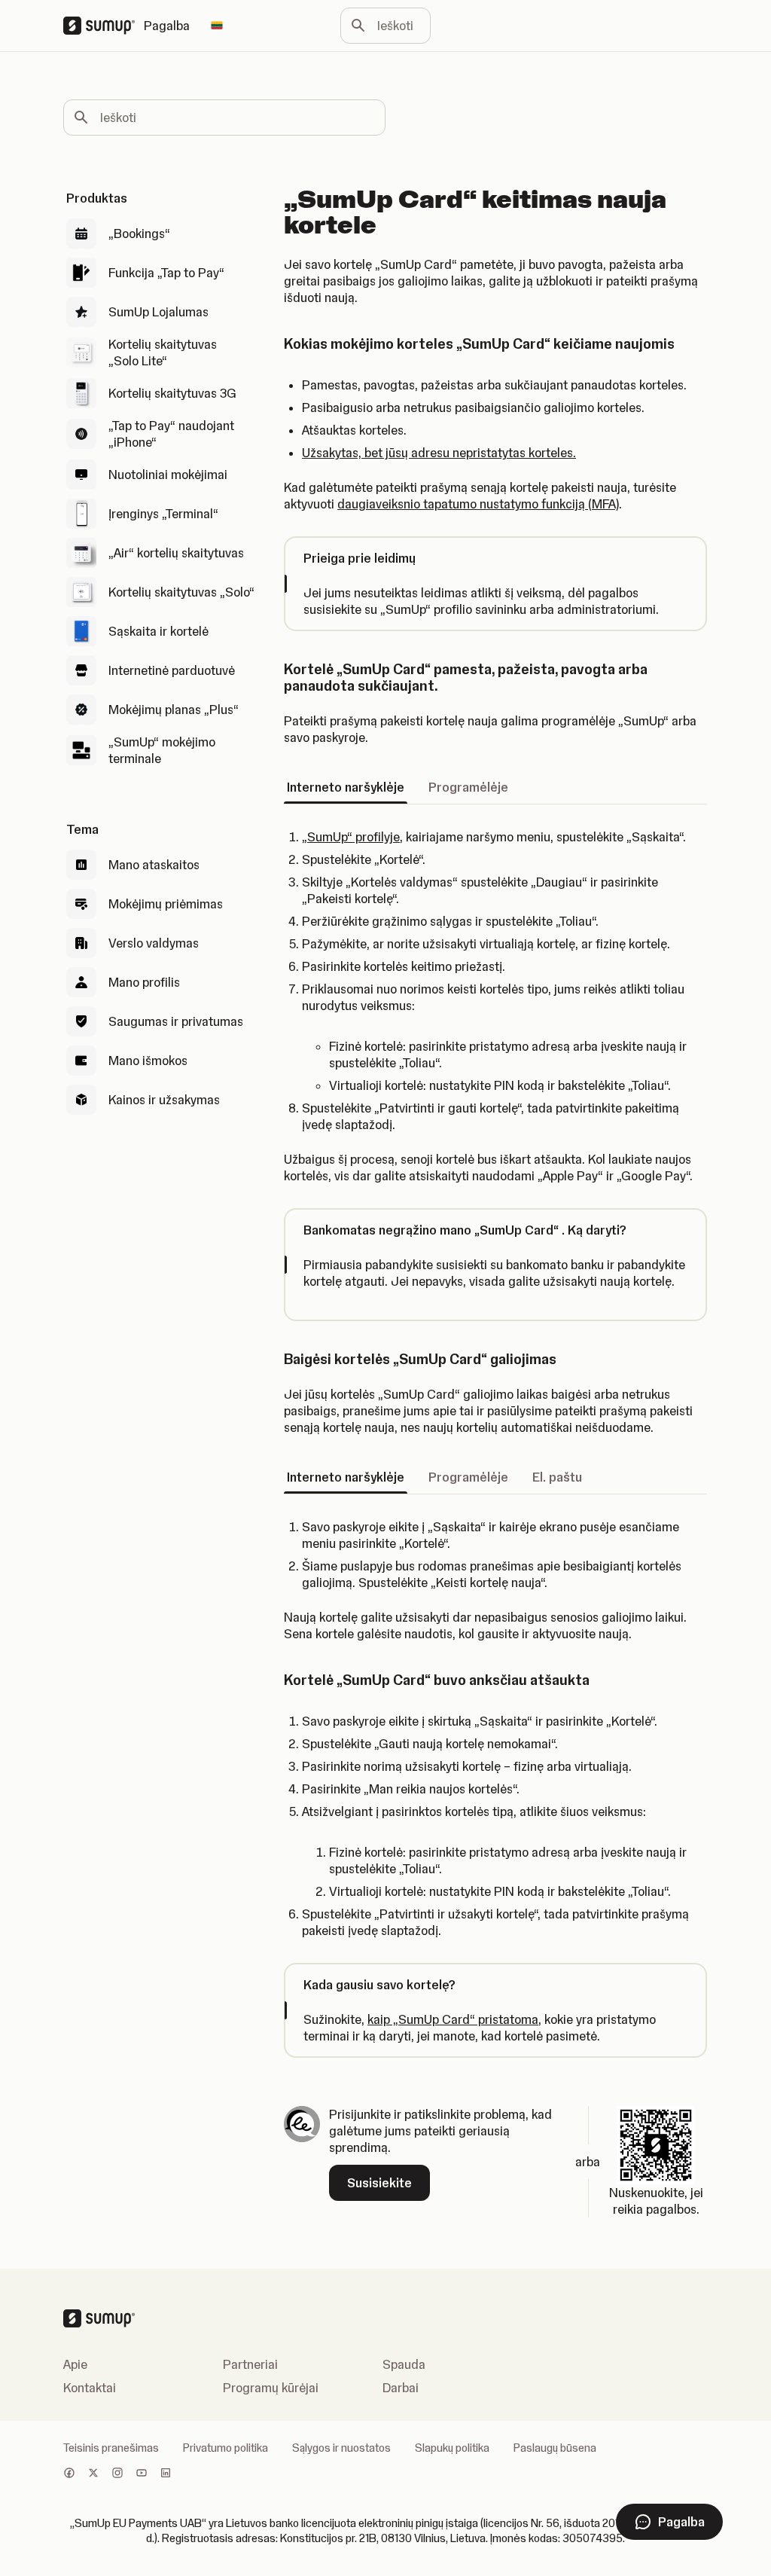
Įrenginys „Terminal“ (163, 514)
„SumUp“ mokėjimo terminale (162, 750)
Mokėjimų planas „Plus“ (174, 710)
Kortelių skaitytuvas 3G (172, 393)
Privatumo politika (226, 2448)
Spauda (404, 2364)
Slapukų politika (452, 2448)
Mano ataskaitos (154, 865)
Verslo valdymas (154, 943)
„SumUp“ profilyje (351, 837)
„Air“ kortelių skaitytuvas (176, 553)
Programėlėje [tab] (468, 787)
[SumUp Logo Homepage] (104, 26)
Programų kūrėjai (271, 2388)
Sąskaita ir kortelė (158, 631)
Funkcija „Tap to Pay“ (166, 273)
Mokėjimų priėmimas (166, 904)
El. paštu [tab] (557, 1477)
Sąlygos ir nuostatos (341, 2448)
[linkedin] (166, 2474)
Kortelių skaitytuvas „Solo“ (181, 592)
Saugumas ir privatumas (176, 1021)
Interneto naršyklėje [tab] (346, 787)
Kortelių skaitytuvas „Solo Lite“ (163, 353)
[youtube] (142, 2474)
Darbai (401, 2388)
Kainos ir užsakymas (164, 1100)
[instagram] (117, 2474)
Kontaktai (90, 2388)
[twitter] (93, 2474)
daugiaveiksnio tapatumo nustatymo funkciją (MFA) (478, 504)
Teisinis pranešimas (111, 2448)
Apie (75, 2364)
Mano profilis (144, 982)
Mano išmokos (148, 1061)
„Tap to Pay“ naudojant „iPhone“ (171, 434)
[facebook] (69, 2474)
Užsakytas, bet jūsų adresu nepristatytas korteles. (439, 453)
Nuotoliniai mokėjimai (168, 475)
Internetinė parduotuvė (172, 670)
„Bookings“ (139, 233)
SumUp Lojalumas (158, 312)
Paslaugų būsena (555, 2448)
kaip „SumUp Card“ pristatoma (453, 2019)
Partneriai (250, 2364)
